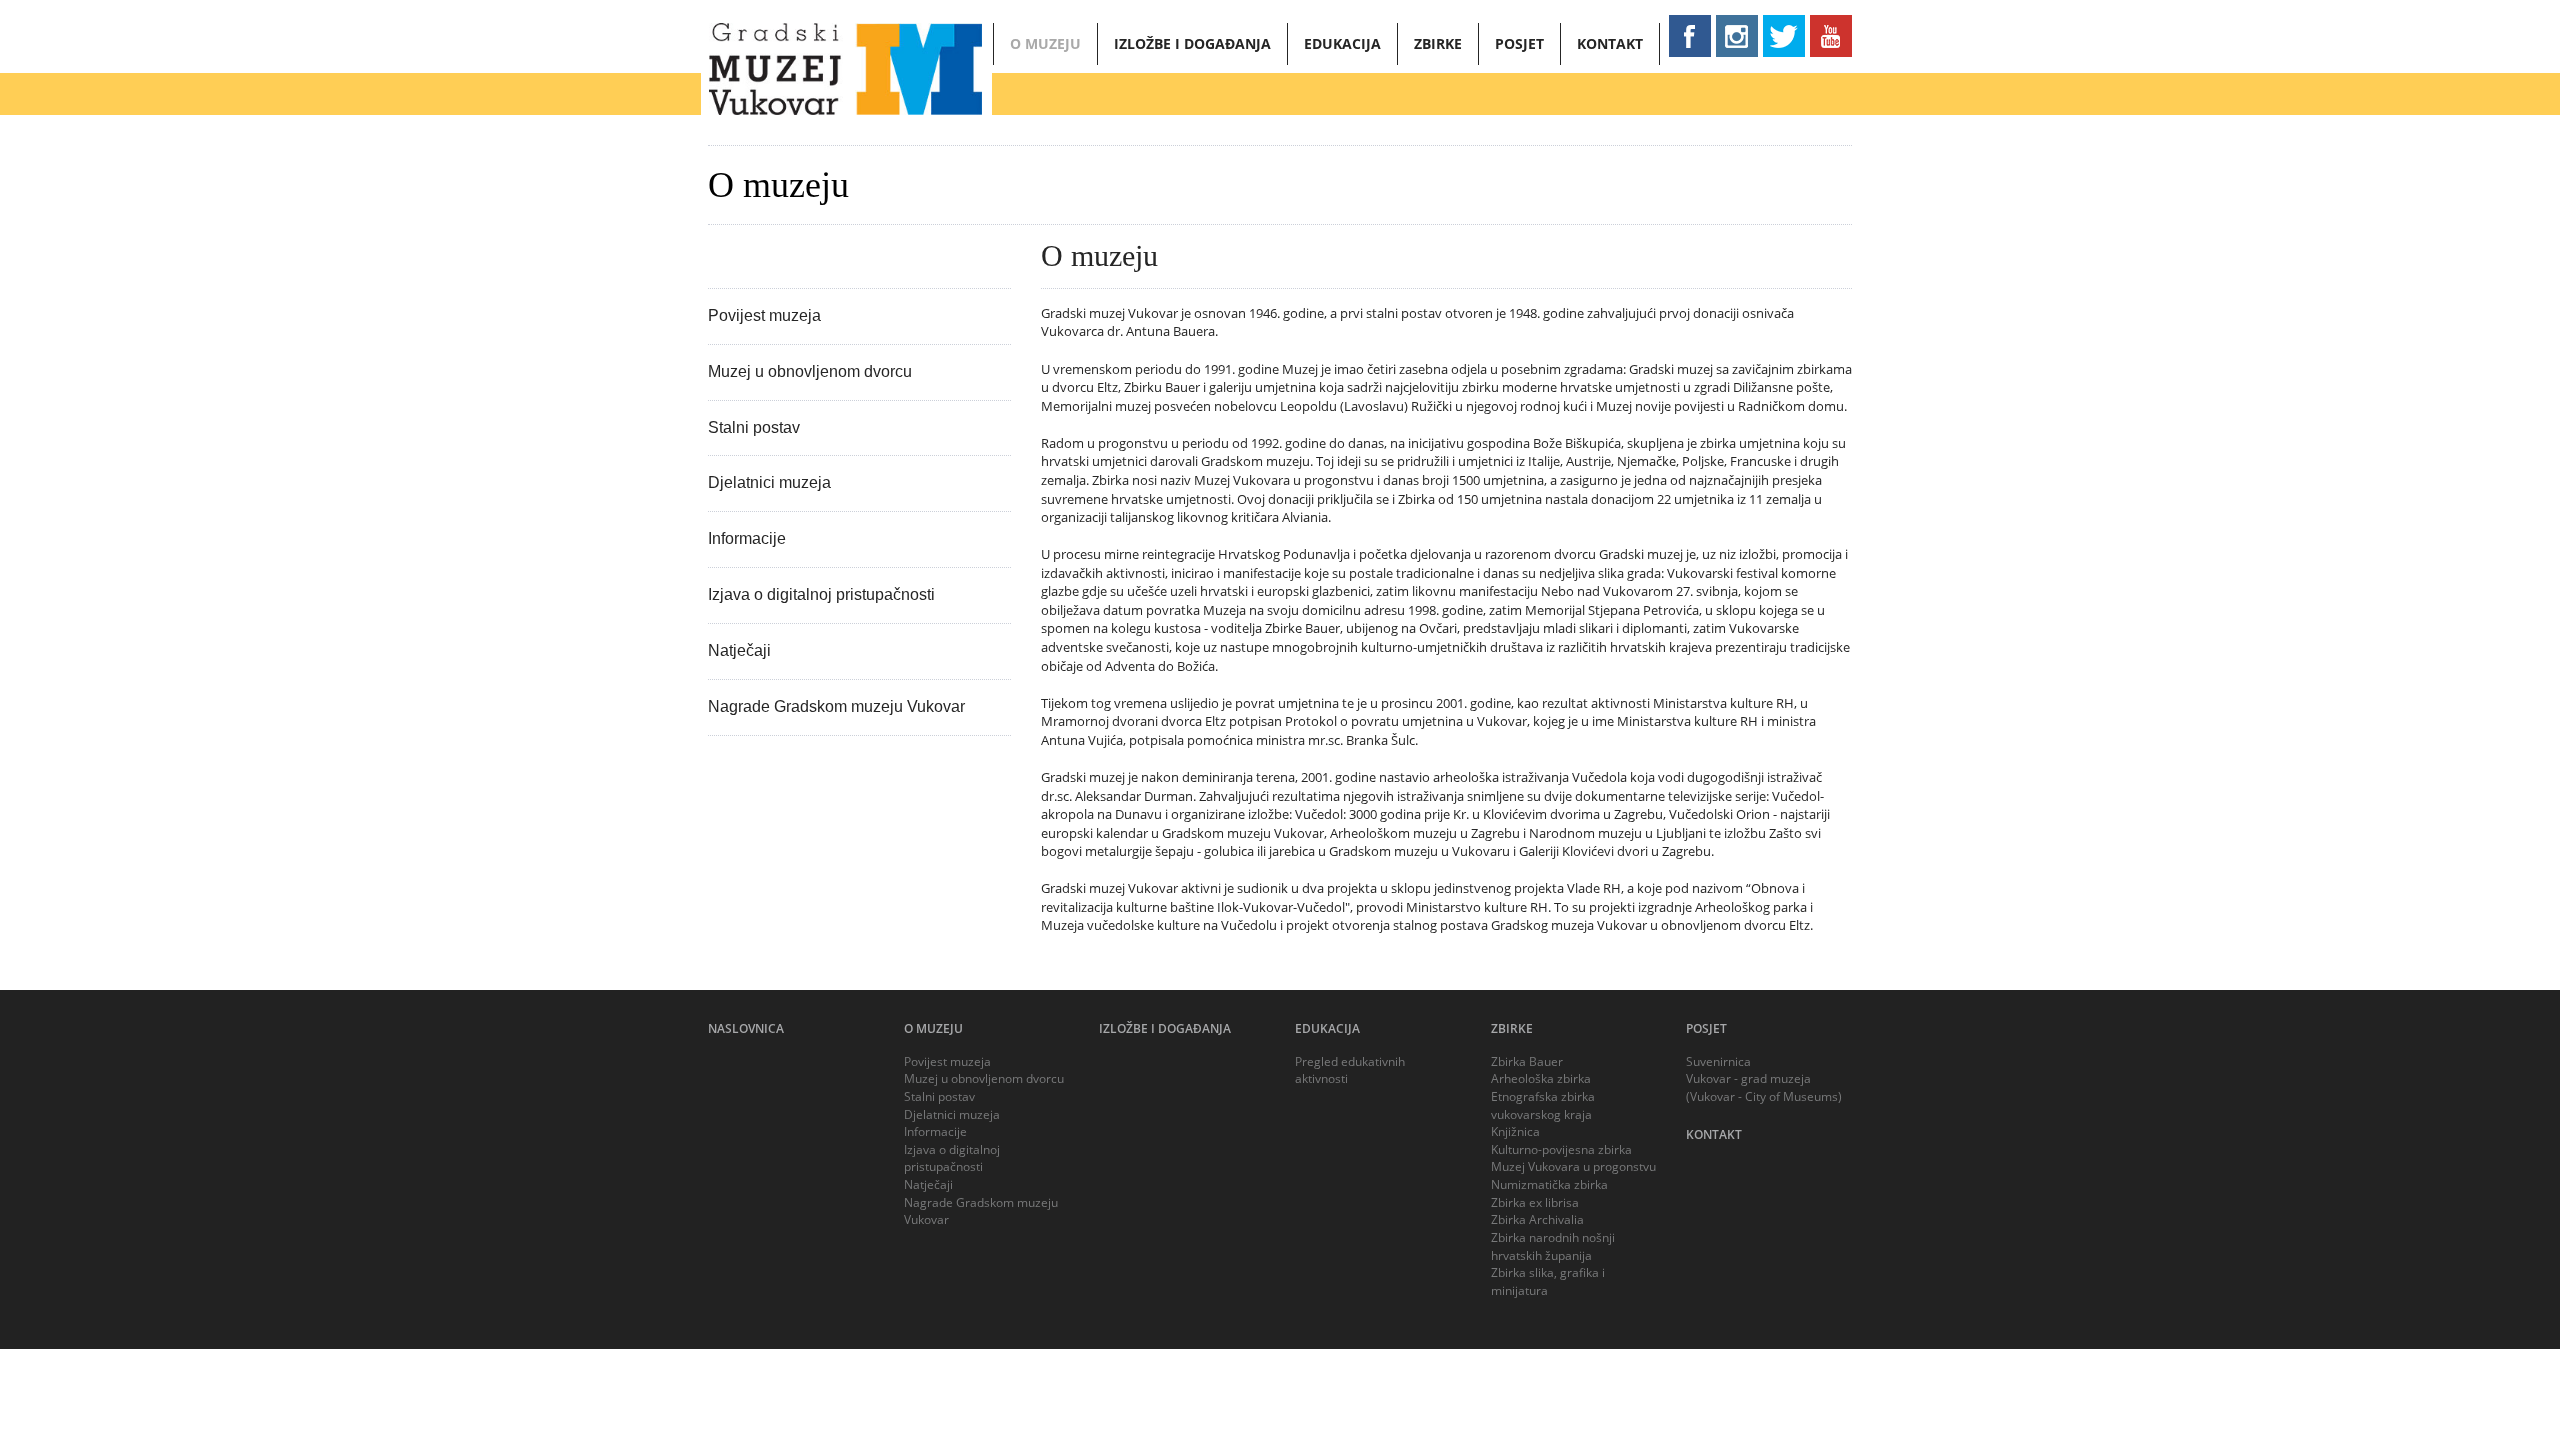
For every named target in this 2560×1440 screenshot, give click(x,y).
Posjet (1519, 43)
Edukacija (1342, 43)
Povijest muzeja (764, 315)
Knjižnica (1515, 1131)
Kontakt (1610, 43)
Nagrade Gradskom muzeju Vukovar (836, 706)
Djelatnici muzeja (769, 482)
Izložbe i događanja (1192, 43)
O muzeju (1045, 43)
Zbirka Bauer (1527, 1061)
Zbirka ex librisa (1535, 1202)
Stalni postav (754, 427)
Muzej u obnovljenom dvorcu (810, 371)
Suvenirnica (1718, 1061)
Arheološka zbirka (1541, 1078)
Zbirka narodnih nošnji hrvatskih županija (1553, 1246)
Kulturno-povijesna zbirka (1561, 1149)
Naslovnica (746, 1028)
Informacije (747, 538)
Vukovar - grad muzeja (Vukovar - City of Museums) (1764, 1087)
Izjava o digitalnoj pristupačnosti (821, 594)
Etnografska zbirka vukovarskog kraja (1543, 1105)
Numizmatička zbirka (1549, 1184)
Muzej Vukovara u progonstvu (1573, 1166)
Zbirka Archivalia (1537, 1219)
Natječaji (739, 650)
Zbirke (1438, 43)
